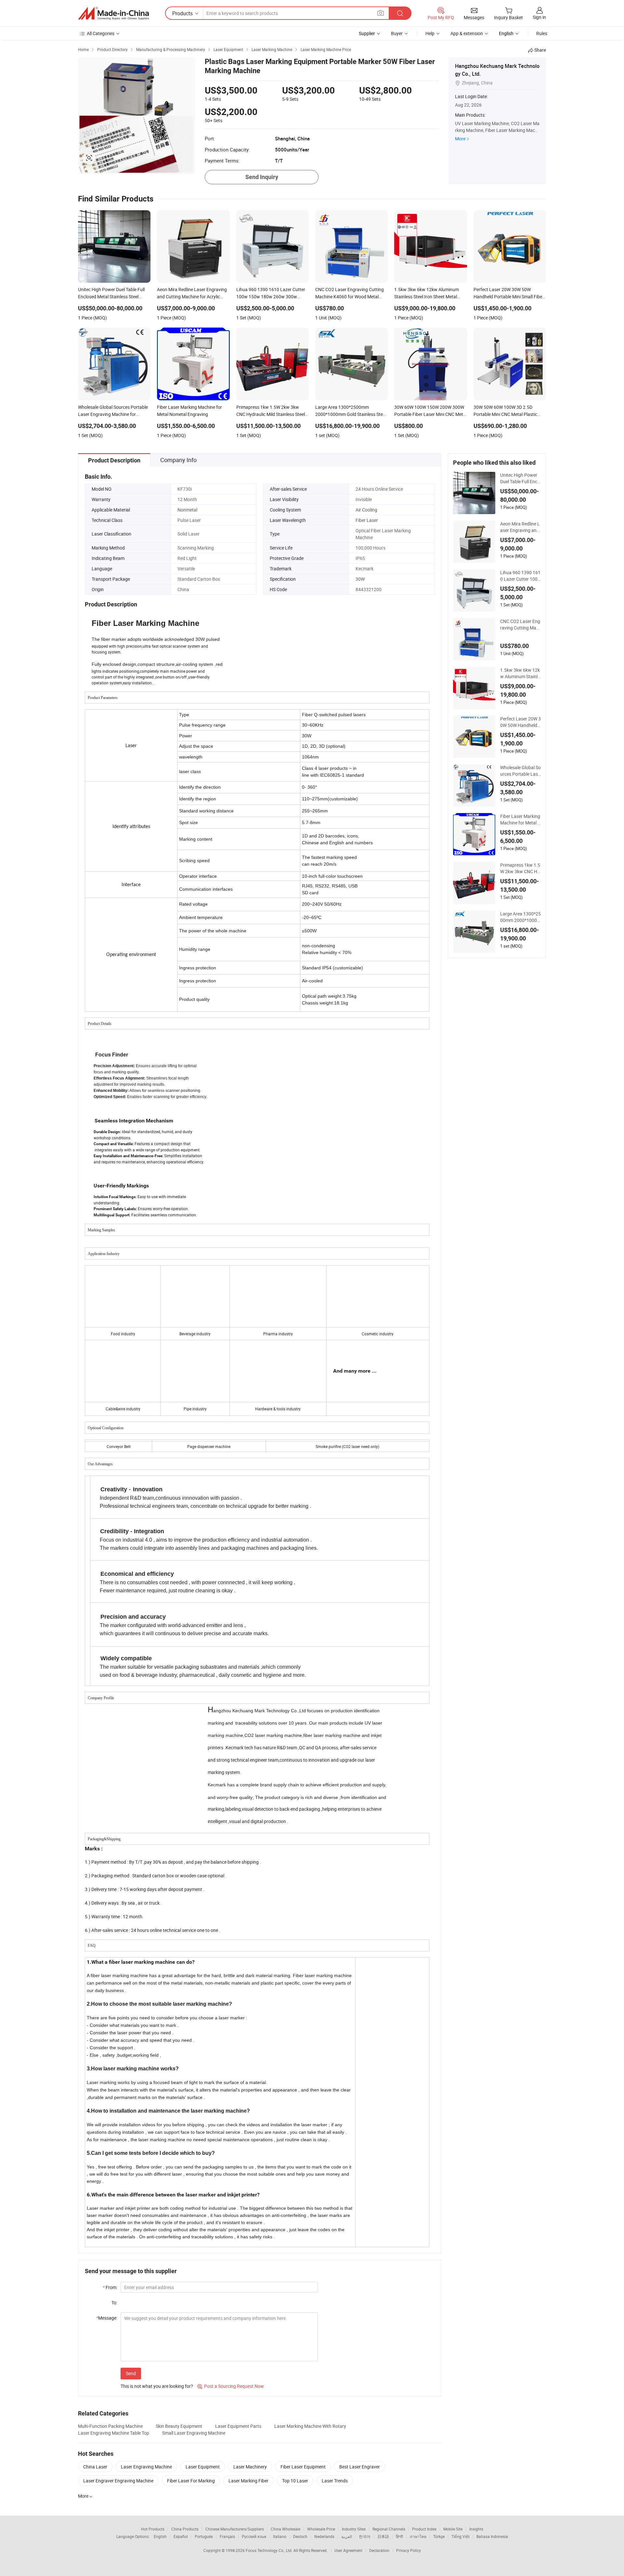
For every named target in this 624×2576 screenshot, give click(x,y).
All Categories (101, 33)
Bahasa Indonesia (492, 2536)
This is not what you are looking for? (157, 2386)
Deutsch (300, 2536)
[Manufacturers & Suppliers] (113, 13)
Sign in (539, 17)
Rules (542, 33)
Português (204, 2536)
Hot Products (153, 2529)
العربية (347, 2536)
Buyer (397, 33)
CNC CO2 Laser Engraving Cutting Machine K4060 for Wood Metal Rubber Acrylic (520, 625)
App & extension (467, 33)
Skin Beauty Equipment (179, 2426)
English (160, 2536)
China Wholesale (286, 2529)
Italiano (280, 2536)
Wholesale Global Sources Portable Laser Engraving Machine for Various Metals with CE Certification (520, 771)
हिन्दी (399, 2536)
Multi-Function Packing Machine (110, 2426)
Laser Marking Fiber (248, 2481)
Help (430, 33)
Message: (107, 2318)
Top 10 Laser (295, 2481)
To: (114, 2303)
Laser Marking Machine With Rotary (310, 2426)
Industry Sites (354, 2529)
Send (131, 2373)
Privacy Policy (409, 2550)
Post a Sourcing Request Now (231, 2386)
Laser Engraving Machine (146, 2467)
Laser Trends (335, 2481)
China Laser (95, 2467)
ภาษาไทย (418, 2536)
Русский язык (254, 2536)
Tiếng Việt (461, 2536)
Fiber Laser (367, 520)
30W (360, 579)
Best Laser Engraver (360, 2467)
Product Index (424, 2529)
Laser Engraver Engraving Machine (118, 2481)
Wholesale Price (321, 2529)
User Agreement (348, 2550)
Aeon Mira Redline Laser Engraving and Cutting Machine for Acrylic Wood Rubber (520, 527)
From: (110, 2287)
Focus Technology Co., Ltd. (270, 2550)
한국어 (365, 2536)
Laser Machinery (250, 2467)
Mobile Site (453, 2529)
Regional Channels (389, 2529)
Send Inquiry (262, 177)
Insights (476, 2529)
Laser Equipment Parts (238, 2426)
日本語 (383, 2536)
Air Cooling (366, 510)
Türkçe (439, 2536)
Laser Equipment (203, 2467)
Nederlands (324, 2536)
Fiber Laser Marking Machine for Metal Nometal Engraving (520, 820)
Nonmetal (187, 510)
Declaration (379, 2550)
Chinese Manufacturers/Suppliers (235, 2529)
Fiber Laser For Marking (191, 2481)
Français (227, 2536)
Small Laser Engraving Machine (194, 2433)
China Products (185, 2529)
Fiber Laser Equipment (303, 2467)
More (460, 139)
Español (181, 2536)
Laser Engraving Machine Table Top (114, 2433)
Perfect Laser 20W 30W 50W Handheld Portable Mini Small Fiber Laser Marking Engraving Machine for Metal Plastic (520, 722)
